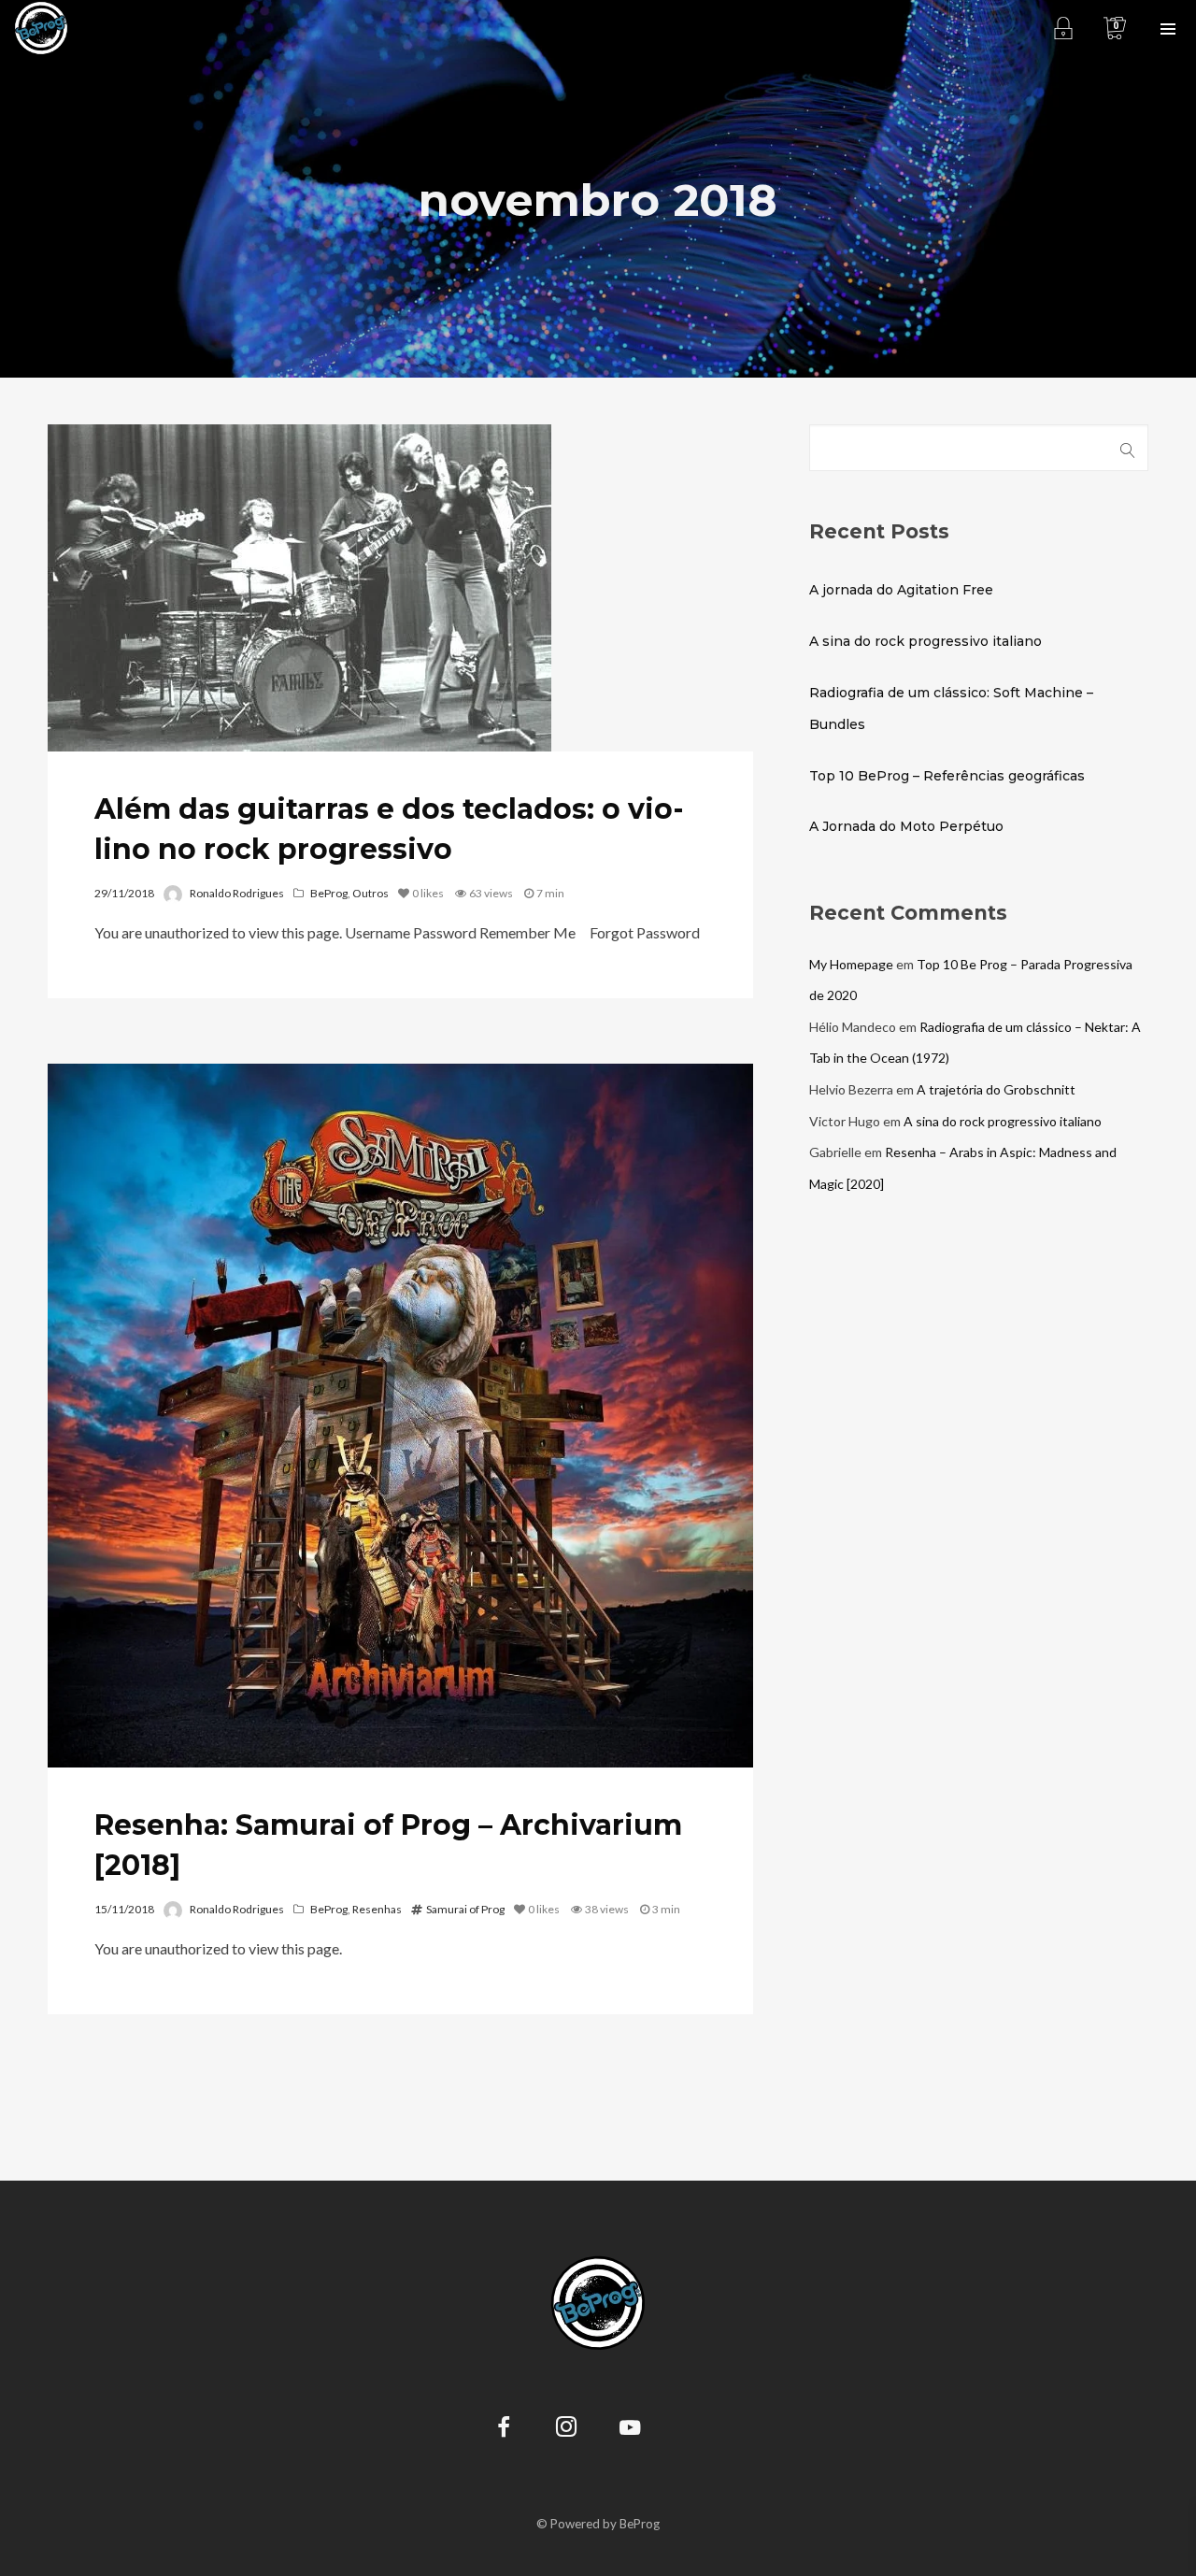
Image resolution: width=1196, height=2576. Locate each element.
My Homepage (851, 964)
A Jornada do (906, 826)
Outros (370, 893)
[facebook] (504, 2430)
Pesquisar (1128, 448)
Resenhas (377, 1909)
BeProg (329, 893)
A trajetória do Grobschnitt (996, 1089)
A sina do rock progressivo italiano (925, 641)
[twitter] (692, 2430)
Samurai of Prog (465, 1909)
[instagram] (567, 2430)
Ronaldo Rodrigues (237, 893)
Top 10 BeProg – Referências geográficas (947, 776)
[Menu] (1168, 28)
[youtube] (630, 2438)
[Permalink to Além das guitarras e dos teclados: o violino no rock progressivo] (299, 588)
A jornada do (901, 590)
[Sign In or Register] (1063, 28)
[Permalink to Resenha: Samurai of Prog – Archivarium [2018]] (400, 1416)
